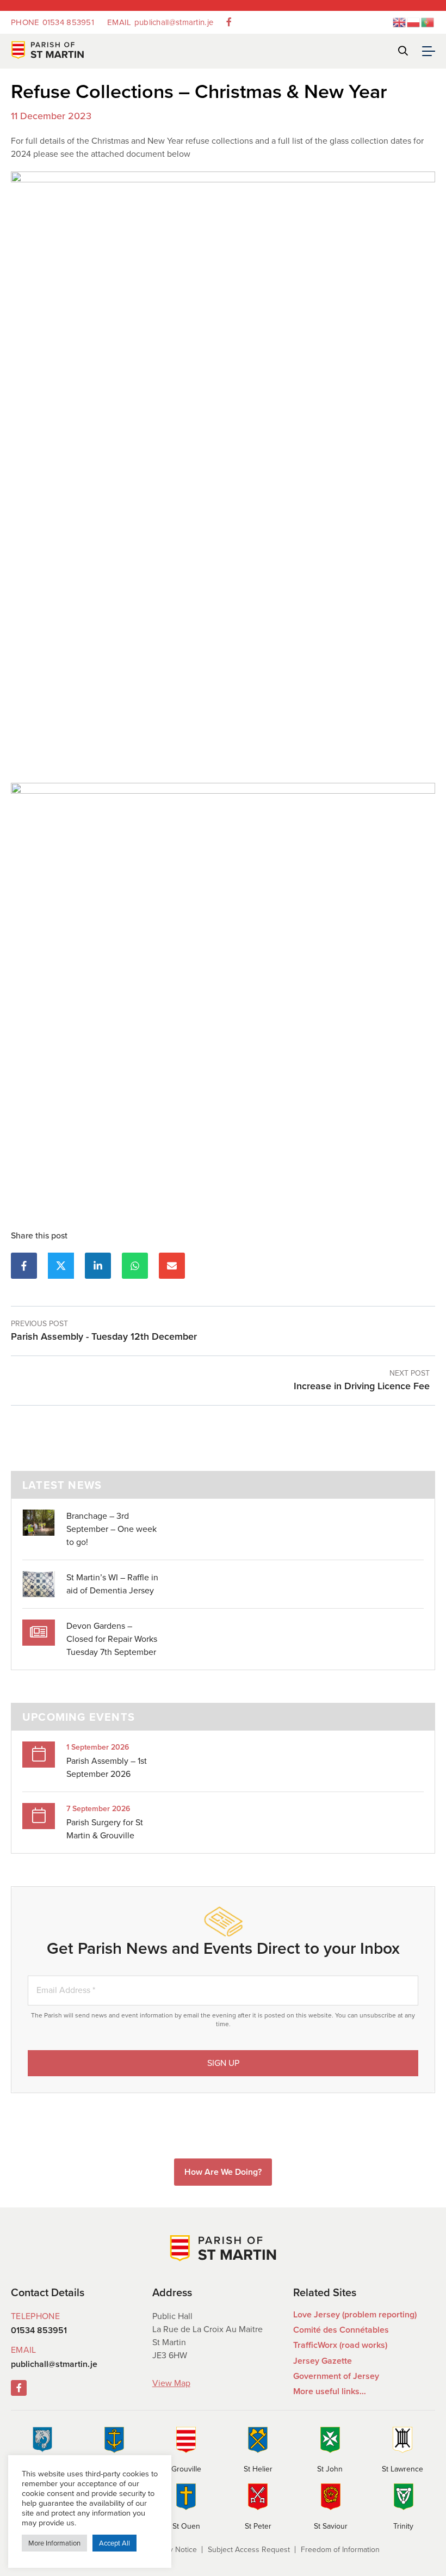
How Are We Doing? (223, 2172)
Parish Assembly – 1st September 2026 (107, 1767)
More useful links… (330, 2391)
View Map (171, 2383)
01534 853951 (52, 22)
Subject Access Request (249, 2550)
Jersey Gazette (323, 2361)
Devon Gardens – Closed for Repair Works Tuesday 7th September (112, 1639)
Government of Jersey (336, 2376)
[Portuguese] (428, 22)
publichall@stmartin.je (160, 22)
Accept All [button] (114, 2543)
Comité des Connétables (341, 2330)
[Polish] (414, 22)
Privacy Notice (173, 2550)
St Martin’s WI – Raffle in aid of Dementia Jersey (112, 1584)
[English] (400, 22)
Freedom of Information (340, 2550)
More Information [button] (54, 2543)
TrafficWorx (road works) (340, 2345)
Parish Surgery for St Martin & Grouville (105, 1829)
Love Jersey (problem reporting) (355, 2314)
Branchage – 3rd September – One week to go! (112, 1529)
